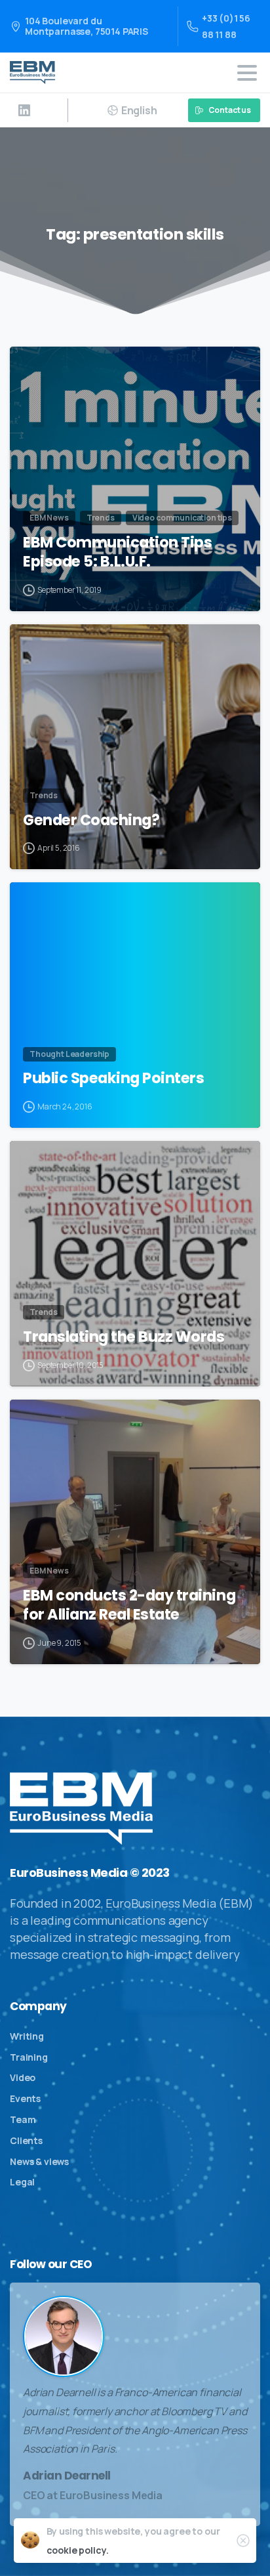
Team (23, 2119)
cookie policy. (78, 2550)
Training (29, 2057)
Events (25, 2098)
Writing (27, 2036)
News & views (39, 2161)
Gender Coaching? (91, 820)
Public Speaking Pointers (113, 1078)
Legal (22, 2182)
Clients (26, 2140)
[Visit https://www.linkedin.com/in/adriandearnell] (24, 110)
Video (23, 2077)
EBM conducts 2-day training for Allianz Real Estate (129, 1605)
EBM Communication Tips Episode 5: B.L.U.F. (117, 552)
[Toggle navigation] (247, 73)
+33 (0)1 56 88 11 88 (226, 26)
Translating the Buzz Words (124, 1337)
